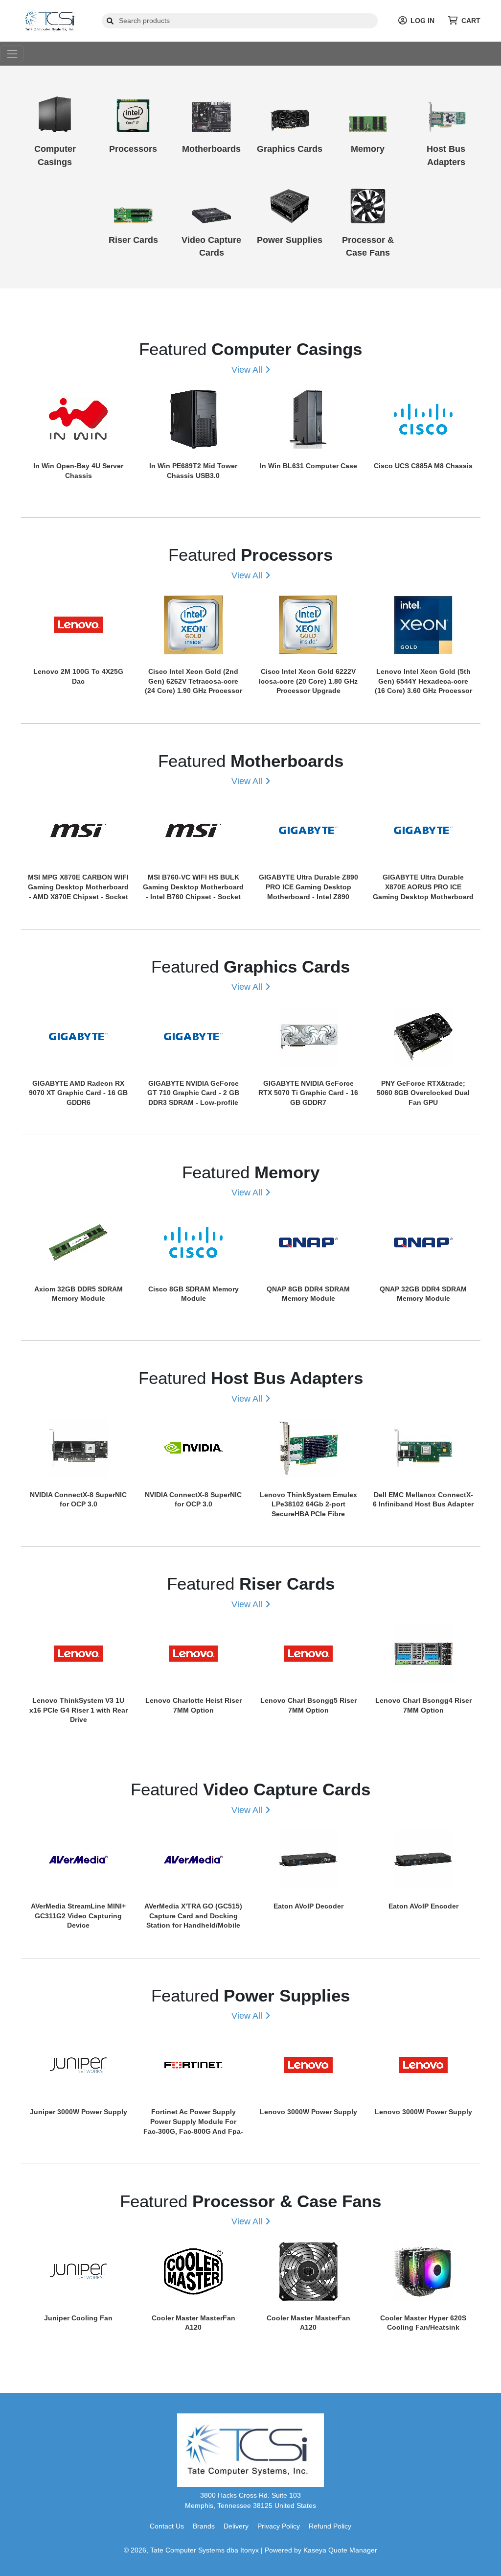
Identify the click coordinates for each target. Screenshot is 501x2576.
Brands (204, 2526)
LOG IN (422, 21)
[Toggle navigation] (12, 54)
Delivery (236, 2526)
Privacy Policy (279, 2526)
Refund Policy (330, 2526)
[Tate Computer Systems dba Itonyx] (51, 20)
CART (471, 21)
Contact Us (167, 2526)
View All (247, 370)
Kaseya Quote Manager (340, 2550)
